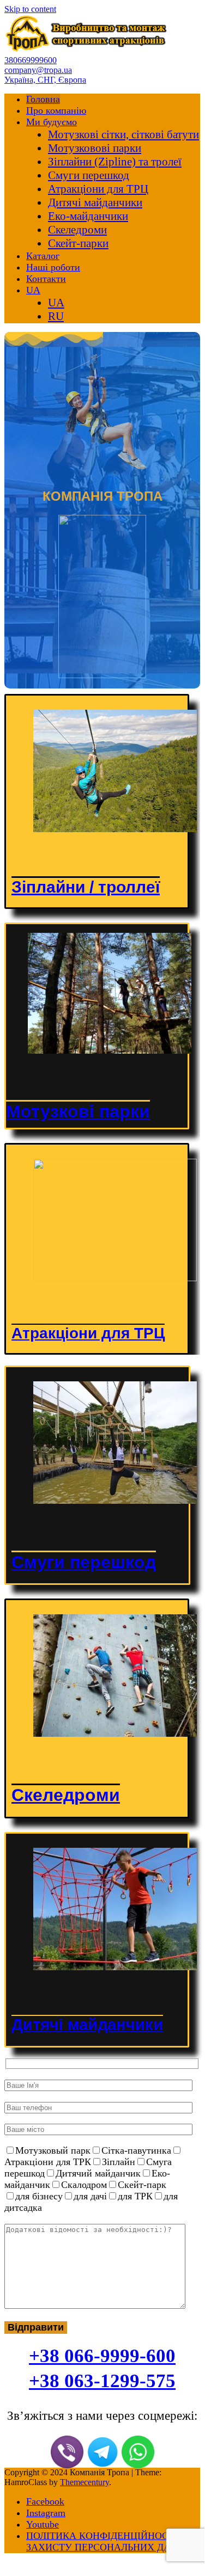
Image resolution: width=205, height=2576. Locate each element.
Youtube (43, 2524)
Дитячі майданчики (95, 202)
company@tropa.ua (38, 70)
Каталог (43, 256)
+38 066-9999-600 (102, 2356)
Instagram (46, 2513)
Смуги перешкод (89, 175)
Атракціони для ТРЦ (98, 189)
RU (56, 316)
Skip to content (30, 9)
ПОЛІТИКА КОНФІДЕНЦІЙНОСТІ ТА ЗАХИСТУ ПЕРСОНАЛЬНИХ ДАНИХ (110, 2541)
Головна (43, 99)
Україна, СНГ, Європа (45, 80)
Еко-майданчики (88, 216)
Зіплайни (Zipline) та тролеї (115, 162)
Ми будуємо (52, 122)
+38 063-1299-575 (102, 2381)
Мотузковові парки (95, 148)
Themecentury (85, 2482)
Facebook (45, 2501)
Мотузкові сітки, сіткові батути (123, 134)
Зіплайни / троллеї (86, 887)
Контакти (46, 279)
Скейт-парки (78, 243)
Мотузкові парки (78, 1111)
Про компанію (56, 110)
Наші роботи (53, 267)
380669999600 (31, 60)
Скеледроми (77, 230)
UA (33, 290)
